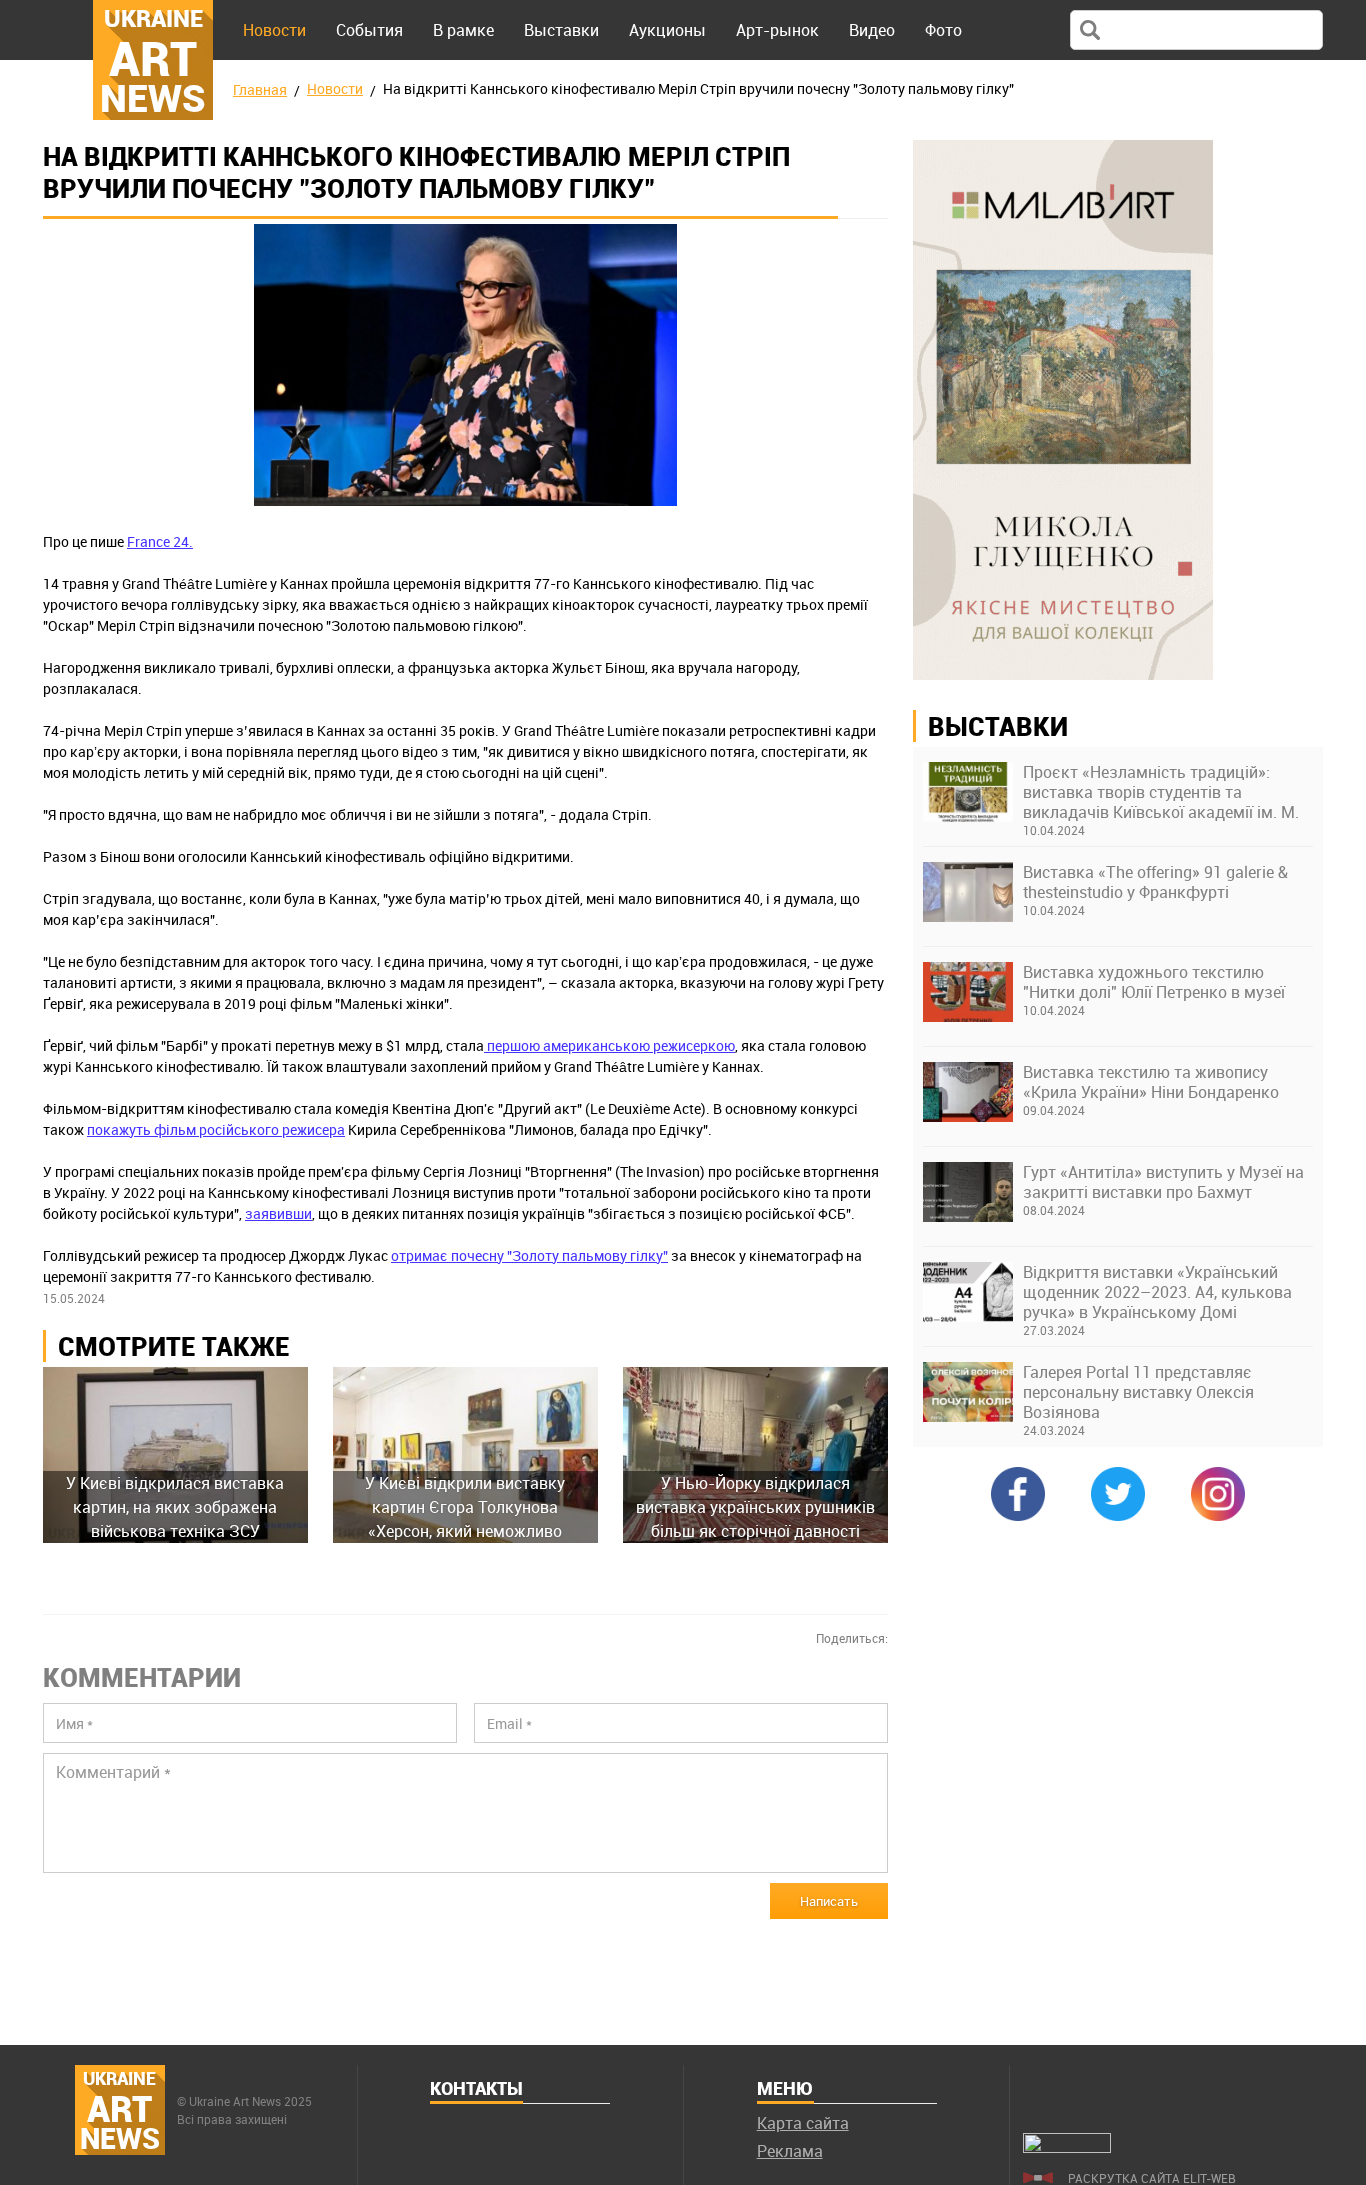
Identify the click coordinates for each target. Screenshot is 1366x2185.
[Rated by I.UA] (1067, 2147)
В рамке (463, 30)
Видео (872, 30)
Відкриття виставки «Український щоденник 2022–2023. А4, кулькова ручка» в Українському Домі (1157, 1292)
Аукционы (667, 30)
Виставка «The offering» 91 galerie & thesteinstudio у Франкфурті (1155, 882)
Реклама (790, 2151)
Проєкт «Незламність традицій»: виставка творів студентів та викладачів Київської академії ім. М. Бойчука (1161, 792)
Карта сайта (803, 2123)
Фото (943, 30)
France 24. (160, 541)
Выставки (561, 30)
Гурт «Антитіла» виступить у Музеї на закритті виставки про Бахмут (1163, 1182)
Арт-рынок (777, 30)
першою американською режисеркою (609, 1045)
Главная (260, 89)
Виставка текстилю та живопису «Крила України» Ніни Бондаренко (1151, 1082)
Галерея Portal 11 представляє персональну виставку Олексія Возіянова (1138, 1392)
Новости (274, 30)
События (369, 30)
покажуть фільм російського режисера (216, 1129)
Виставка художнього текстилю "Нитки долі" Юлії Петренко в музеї (1154, 982)
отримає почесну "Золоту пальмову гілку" (529, 1255)
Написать (829, 1901)
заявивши (278, 1213)
